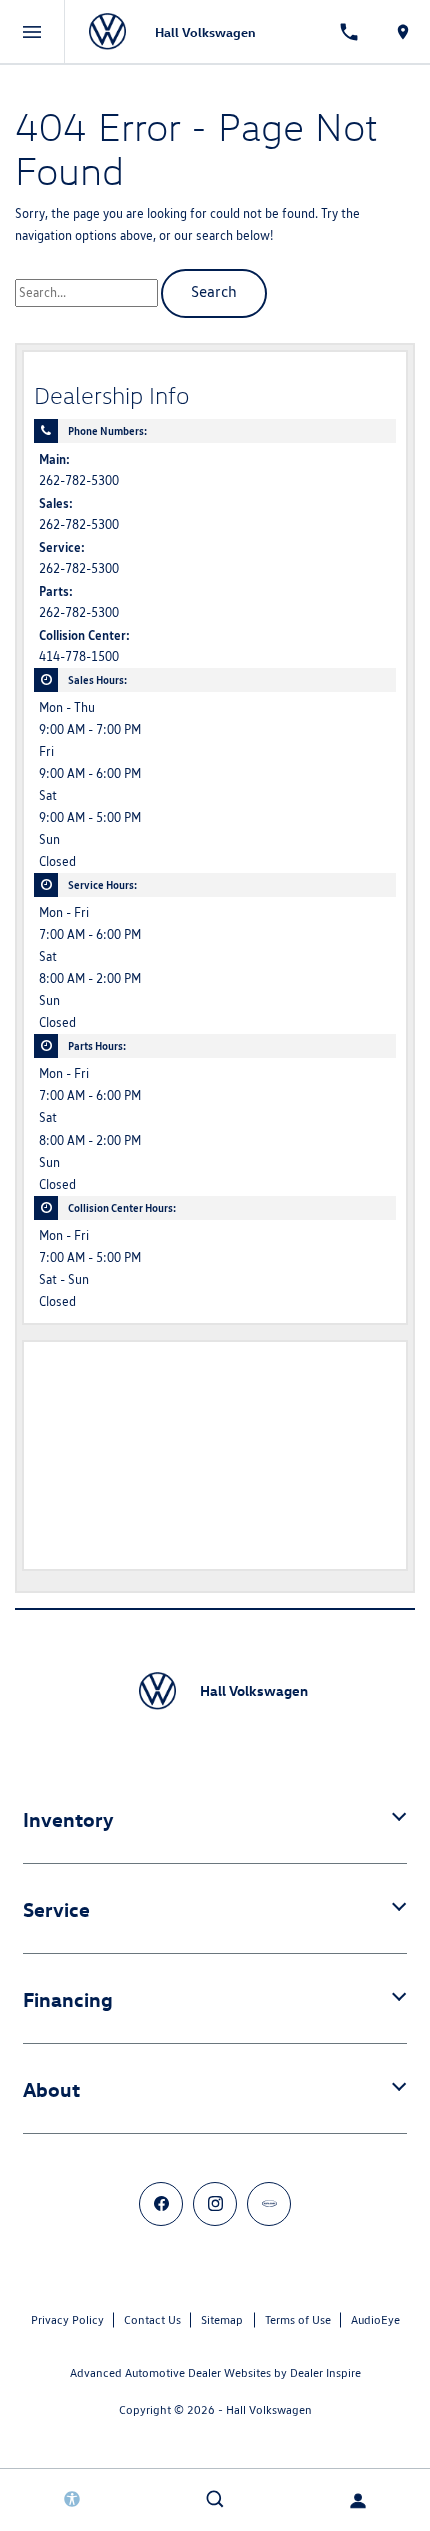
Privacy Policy (67, 2319)
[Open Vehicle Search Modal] (214, 2499)
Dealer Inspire (325, 2372)
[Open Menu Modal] (32, 32)
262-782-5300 (79, 480)
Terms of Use (298, 2319)
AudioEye (375, 2319)
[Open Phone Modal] (350, 32)
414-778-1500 (79, 656)
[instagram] (215, 2204)
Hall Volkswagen (269, 2409)
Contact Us (152, 2319)
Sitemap (222, 2319)
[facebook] (161, 2204)
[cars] (269, 2204)
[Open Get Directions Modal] (403, 32)
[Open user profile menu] (358, 2501)
